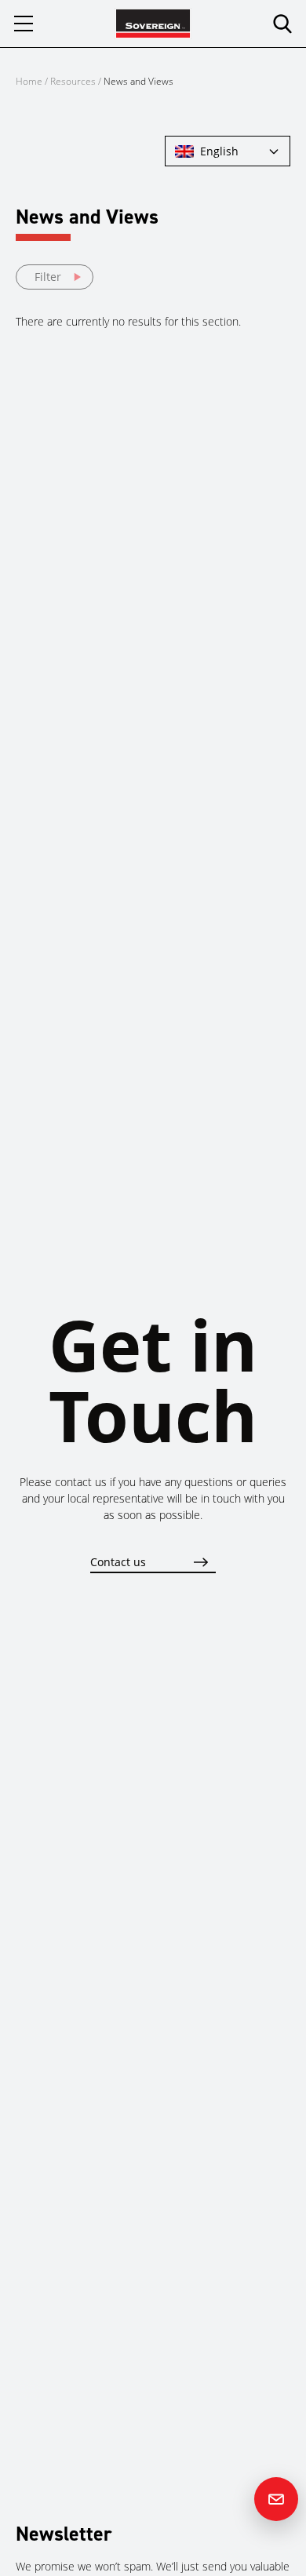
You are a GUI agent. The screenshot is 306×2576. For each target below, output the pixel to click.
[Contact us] (276, 2499)
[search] (282, 24)
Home (29, 81)
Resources (74, 81)
